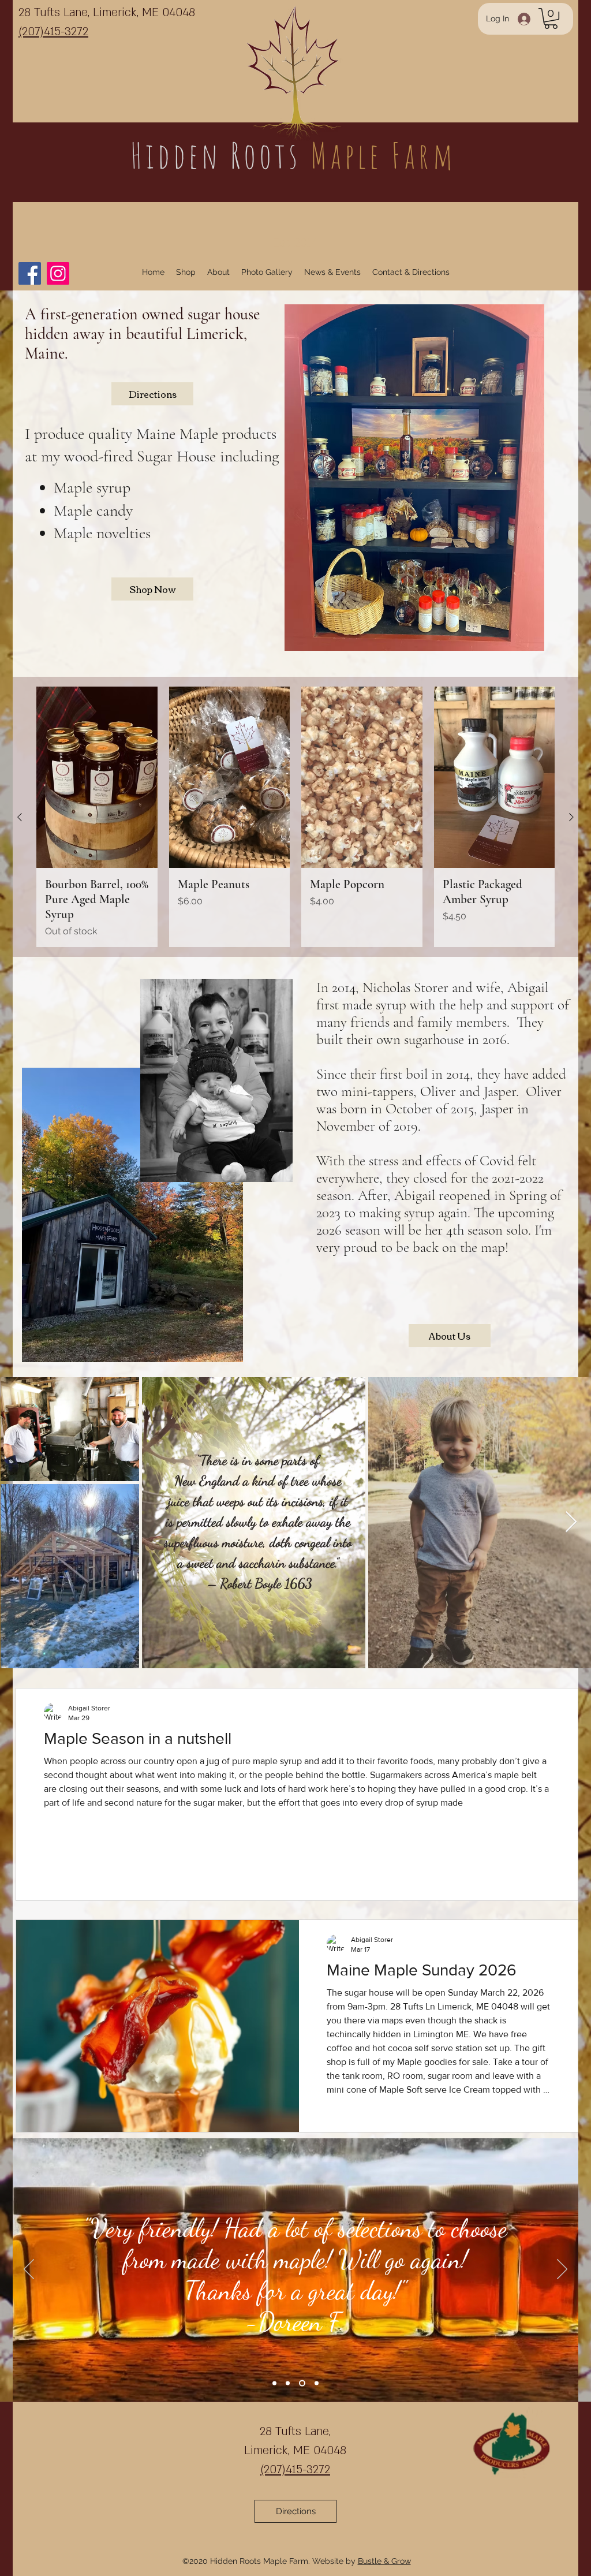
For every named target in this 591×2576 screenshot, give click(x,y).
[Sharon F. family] (301, 2383)
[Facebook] (30, 273)
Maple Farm (384, 155)
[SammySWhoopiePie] (274, 2383)
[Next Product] (571, 817)
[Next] (562, 2270)
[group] (295, 817)
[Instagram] (58, 273)
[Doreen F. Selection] (288, 2383)
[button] (551, 18)
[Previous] (29, 2270)
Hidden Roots (220, 155)
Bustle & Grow (384, 2561)
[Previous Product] (20, 817)
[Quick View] (97, 777)
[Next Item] (571, 1522)
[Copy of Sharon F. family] (315, 2383)
